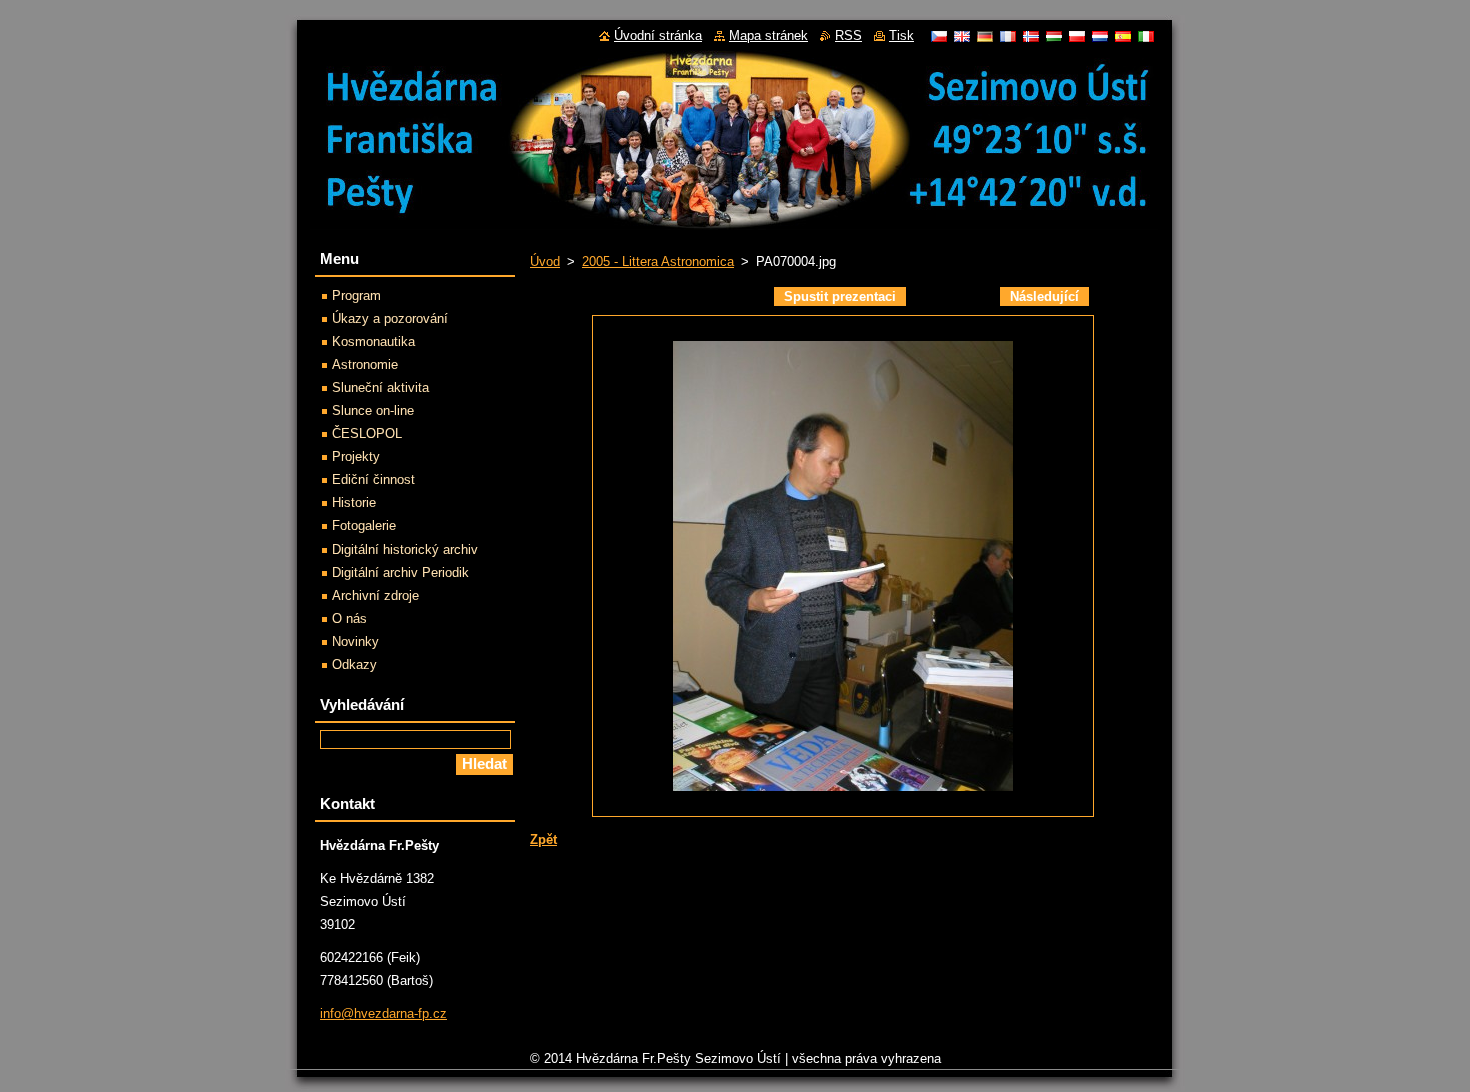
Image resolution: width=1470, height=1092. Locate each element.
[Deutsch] (985, 36)
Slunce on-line (373, 410)
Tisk (901, 35)
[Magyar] (1054, 36)
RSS (848, 35)
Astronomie (365, 364)
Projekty (356, 456)
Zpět (543, 839)
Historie (354, 502)
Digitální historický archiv (405, 549)
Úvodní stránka (658, 35)
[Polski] (1077, 36)
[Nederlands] (1100, 36)
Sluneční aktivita (380, 387)
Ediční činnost (373, 479)
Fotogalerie (364, 525)
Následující (1044, 296)
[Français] (1008, 36)
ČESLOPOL (367, 433)
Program (356, 295)
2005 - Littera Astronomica (658, 261)
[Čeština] (939, 36)
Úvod (545, 261)
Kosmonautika (373, 341)
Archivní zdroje (375, 595)
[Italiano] (1146, 36)
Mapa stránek (768, 35)
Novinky (355, 641)
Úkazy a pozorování (390, 318)
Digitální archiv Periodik (400, 572)
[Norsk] (1031, 36)
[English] (962, 36)
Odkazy (354, 664)
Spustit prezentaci (840, 296)
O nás (349, 618)
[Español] (1123, 36)
